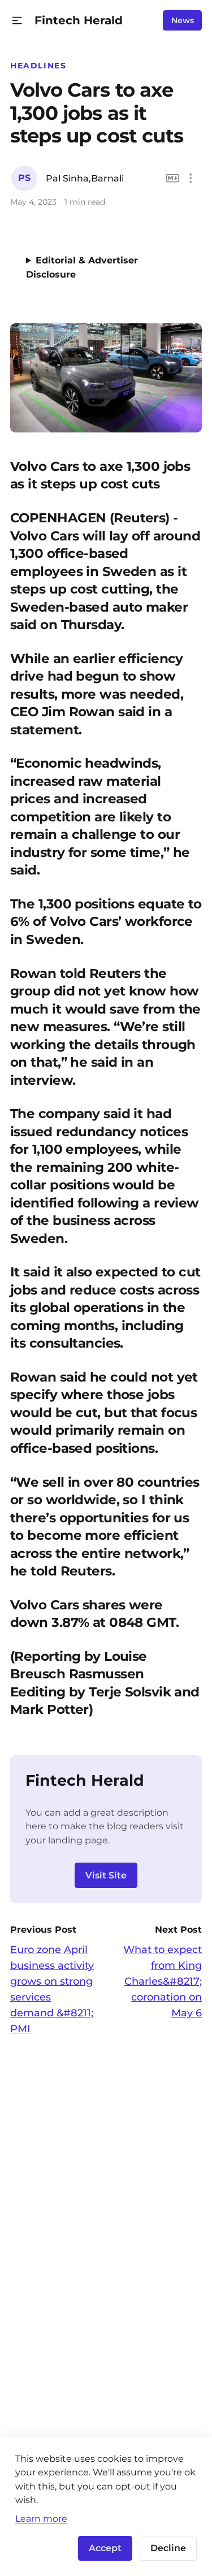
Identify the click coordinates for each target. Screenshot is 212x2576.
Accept (105, 2548)
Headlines (38, 66)
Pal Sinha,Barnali (85, 178)
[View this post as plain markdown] (173, 178)
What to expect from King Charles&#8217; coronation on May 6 (163, 1981)
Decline (168, 2548)
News (183, 20)
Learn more (41, 2518)
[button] (17, 21)
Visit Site (106, 1875)
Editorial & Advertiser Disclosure (82, 267)
